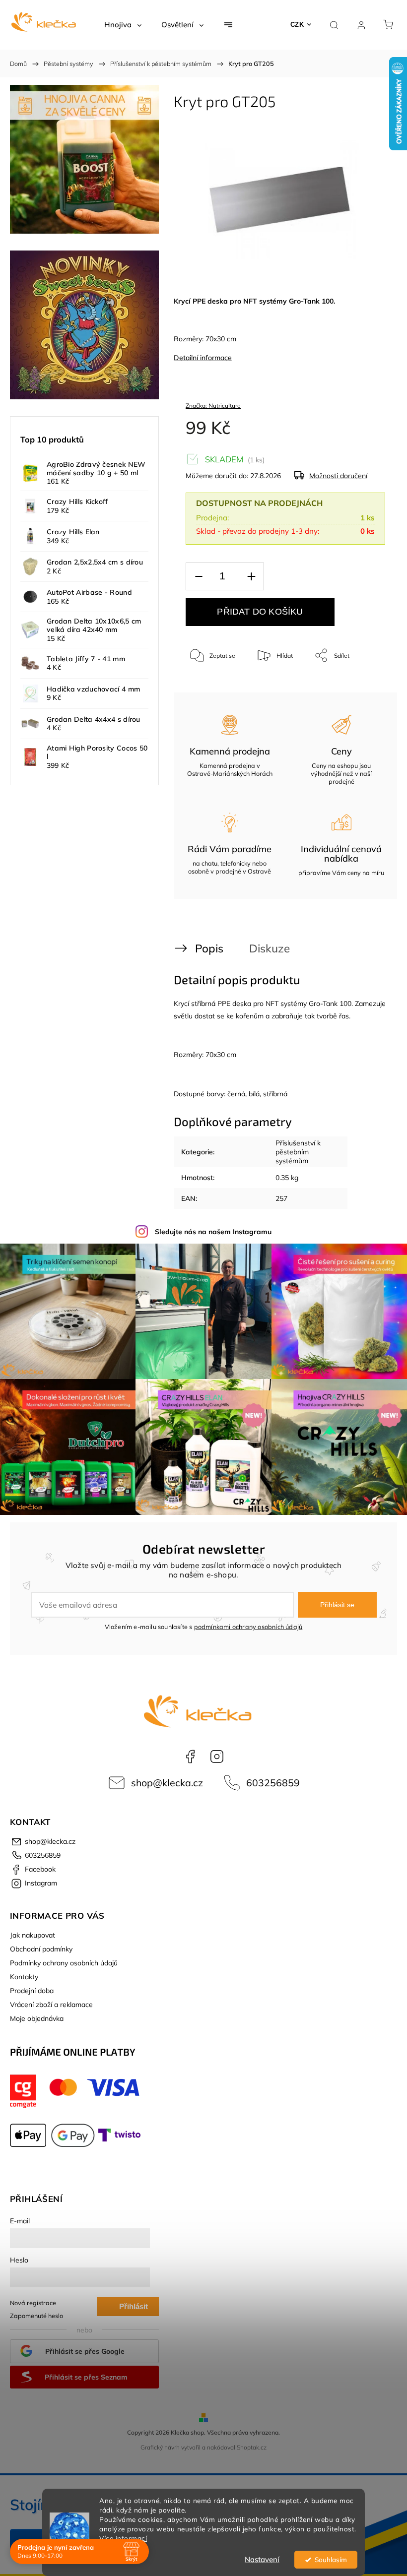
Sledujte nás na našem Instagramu (213, 1232)
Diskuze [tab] (270, 948)
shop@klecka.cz (167, 1783)
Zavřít (364, 688)
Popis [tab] (209, 948)
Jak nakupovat (33, 1935)
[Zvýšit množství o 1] (251, 577)
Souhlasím (331, 2559)
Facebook (190, 1757)
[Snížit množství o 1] (199, 577)
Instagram (217, 1757)
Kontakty (24, 1977)
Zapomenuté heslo (36, 2316)
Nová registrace (33, 2303)
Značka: (213, 406)
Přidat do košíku (260, 612)
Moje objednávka (37, 2018)
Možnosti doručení (338, 476)
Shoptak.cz (252, 2447)
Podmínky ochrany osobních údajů (64, 1963)
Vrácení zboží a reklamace (51, 2005)
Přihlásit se (337, 1605)
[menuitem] (123, 25)
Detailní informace (203, 358)
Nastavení (262, 2559)
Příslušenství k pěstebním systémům (298, 1152)
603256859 (273, 1783)
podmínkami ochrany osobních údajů (248, 1627)
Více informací (123, 2538)
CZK (297, 25)
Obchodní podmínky (41, 1949)
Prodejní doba (32, 1991)
